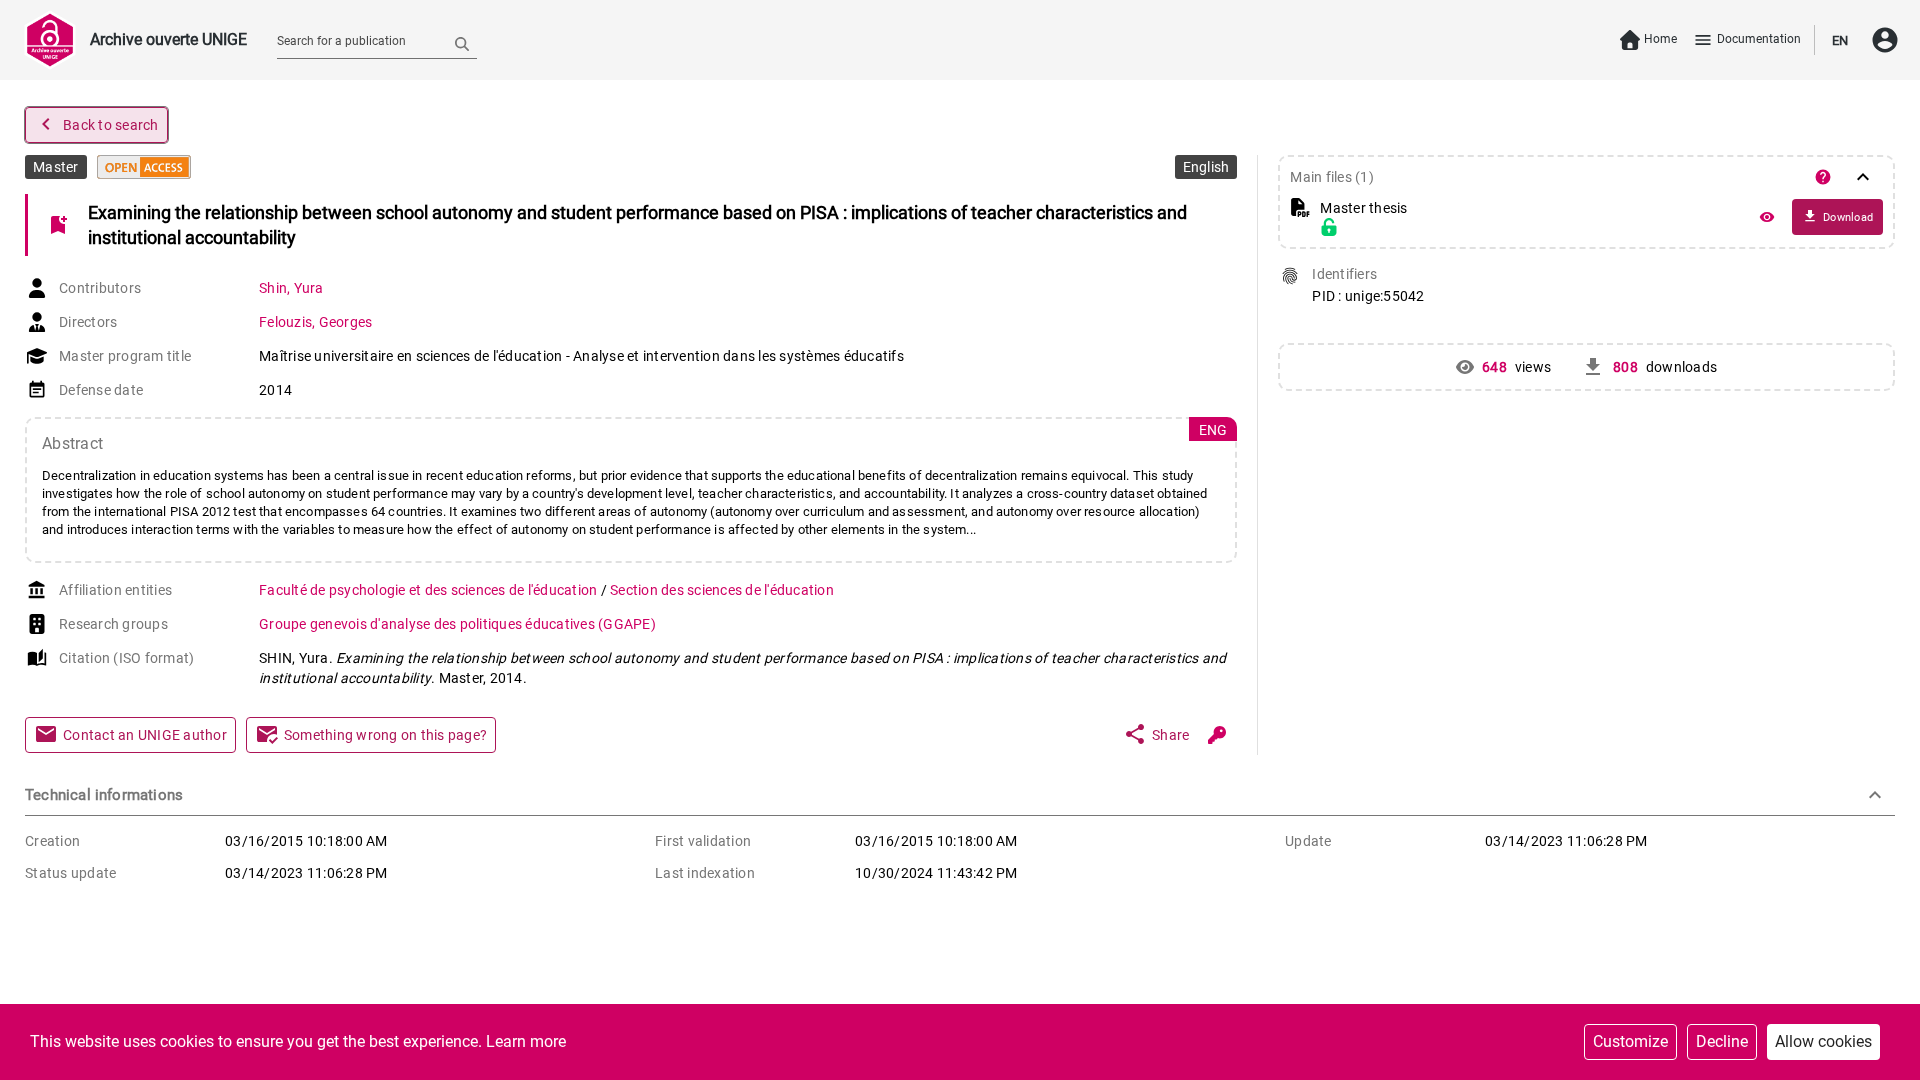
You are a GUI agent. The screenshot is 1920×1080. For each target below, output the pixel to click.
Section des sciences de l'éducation (722, 590)
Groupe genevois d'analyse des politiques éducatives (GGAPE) (457, 624)
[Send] (462, 43)
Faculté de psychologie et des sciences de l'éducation (430, 590)
